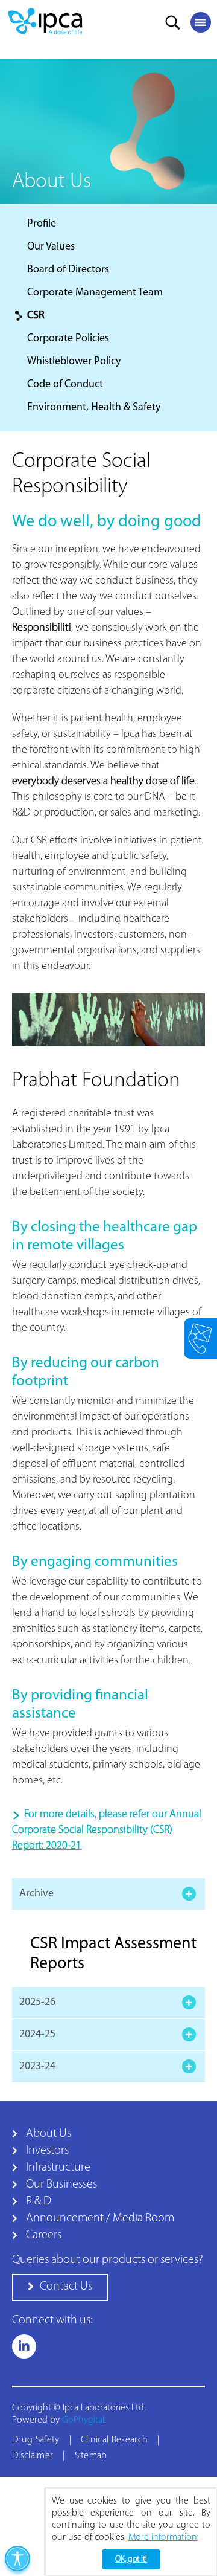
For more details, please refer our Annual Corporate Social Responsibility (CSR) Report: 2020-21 (107, 1831)
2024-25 (37, 2035)
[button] (60, 2287)
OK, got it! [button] (131, 2559)
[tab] (108, 1894)
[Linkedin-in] (24, 2346)
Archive (36, 1894)
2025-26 (37, 2003)
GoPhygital (83, 2420)
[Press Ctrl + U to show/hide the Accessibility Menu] (17, 2558)
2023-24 (37, 2067)
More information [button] (163, 2537)
